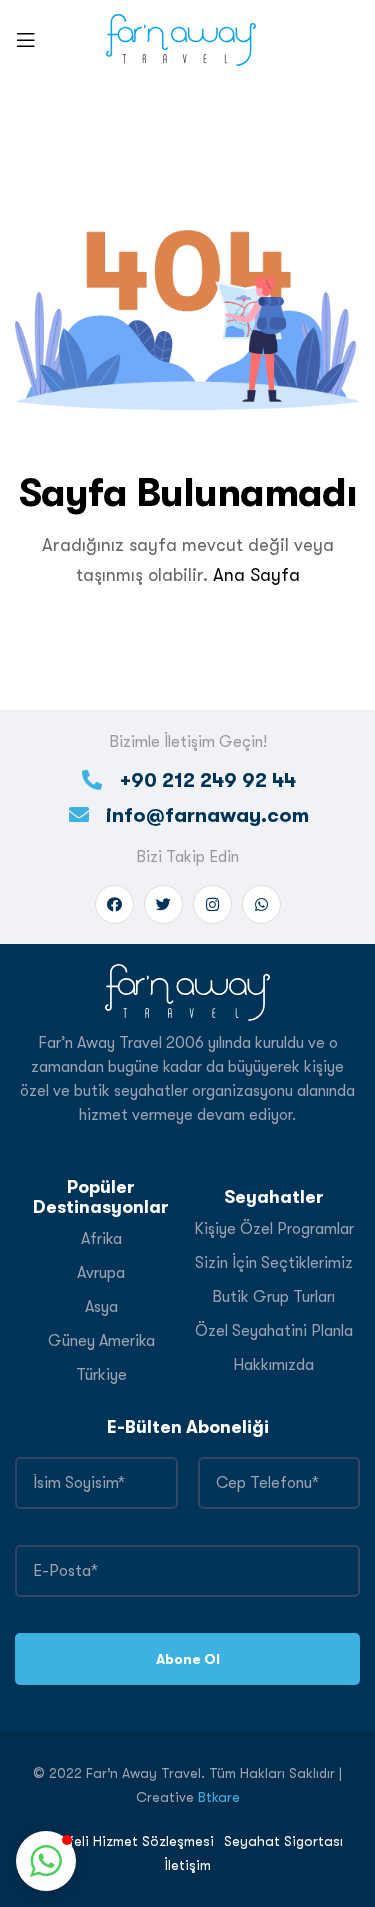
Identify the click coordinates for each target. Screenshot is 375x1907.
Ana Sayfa (256, 575)
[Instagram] (212, 904)
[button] (46, 1861)
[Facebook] (114, 904)
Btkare (219, 1797)
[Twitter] (163, 904)
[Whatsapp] (261, 904)
